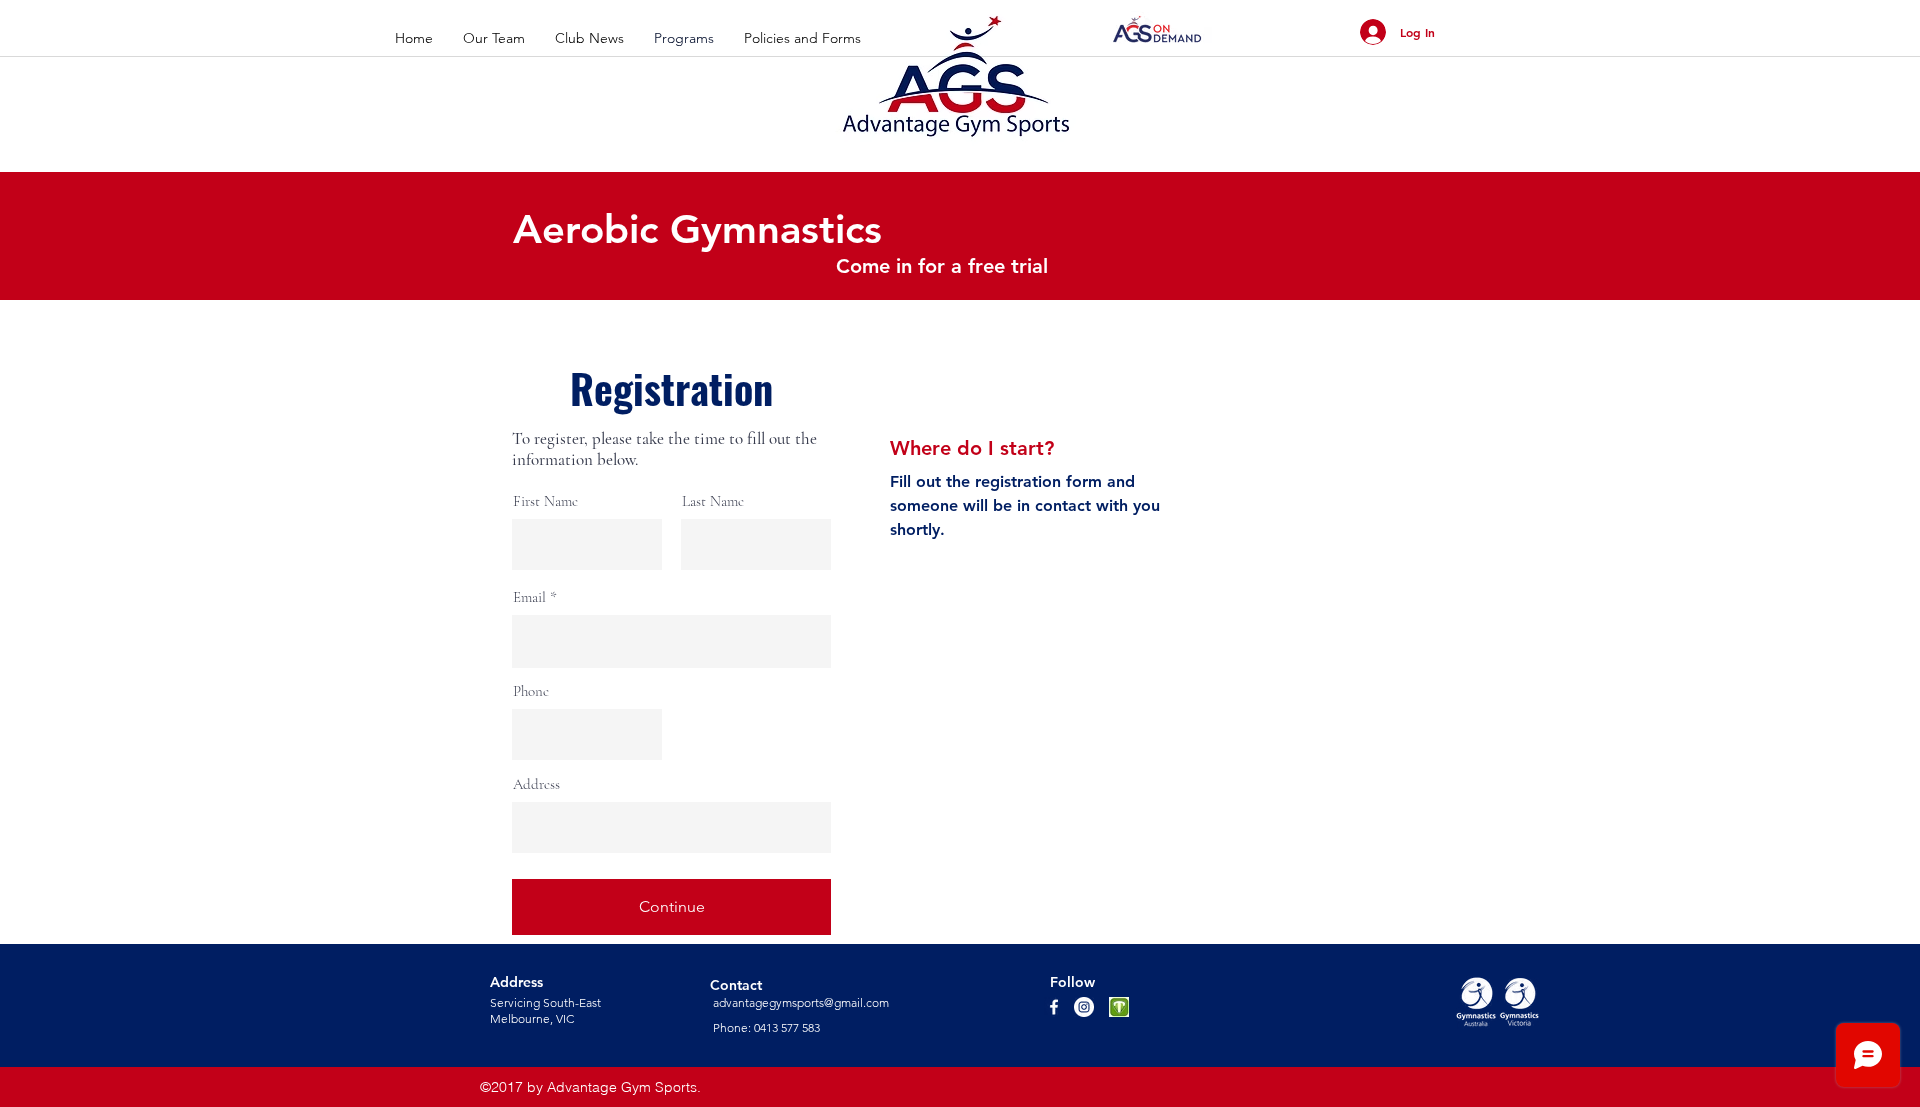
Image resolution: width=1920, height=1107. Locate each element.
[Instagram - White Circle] (1084, 1007)
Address (536, 784)
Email (529, 597)
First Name (545, 501)
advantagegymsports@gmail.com (801, 1002)
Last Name (713, 501)
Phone (531, 691)
